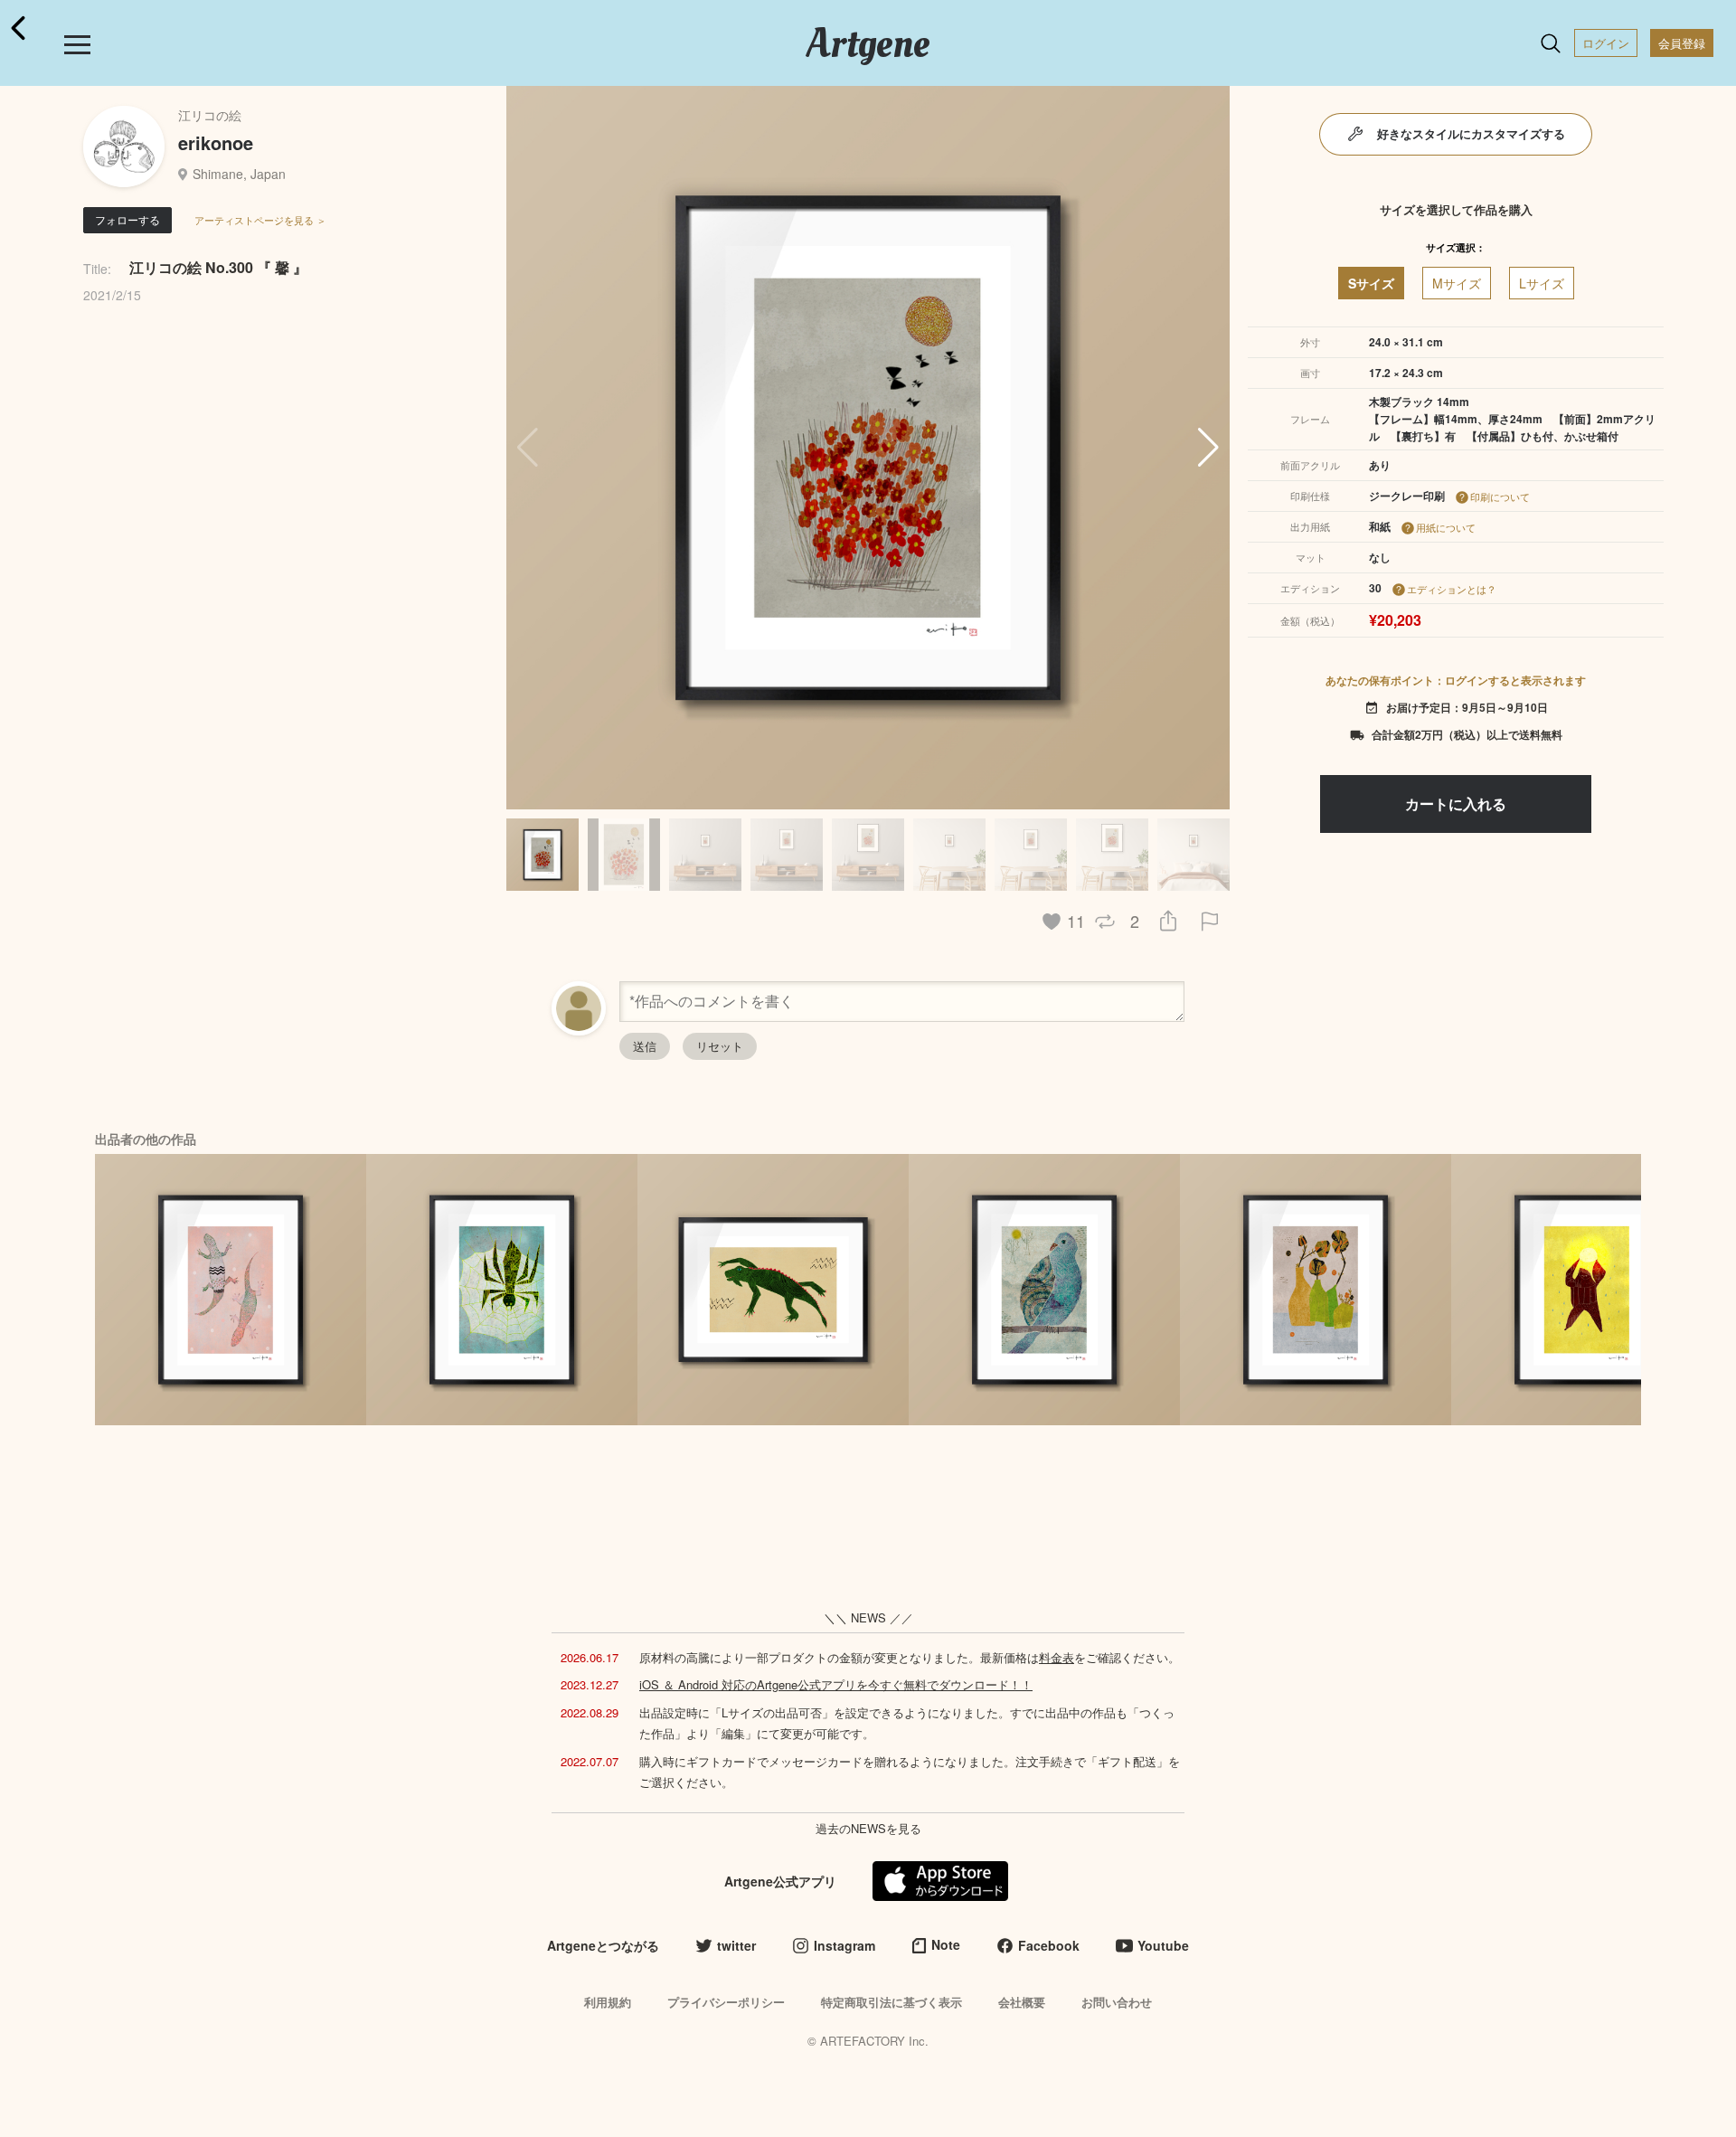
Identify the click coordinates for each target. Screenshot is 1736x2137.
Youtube (1163, 1945)
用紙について (1446, 527)
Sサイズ (1371, 283)
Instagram (844, 1945)
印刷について (1500, 496)
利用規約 (608, 2002)
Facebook (1049, 1945)
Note (946, 1944)
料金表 (1057, 1657)
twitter (736, 1945)
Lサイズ (1542, 283)
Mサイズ (1457, 283)
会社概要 (1022, 2002)
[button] (1208, 448)
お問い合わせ (1117, 2002)
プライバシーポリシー (726, 2002)
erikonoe (216, 142)
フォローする (127, 219)
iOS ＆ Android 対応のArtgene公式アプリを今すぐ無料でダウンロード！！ (836, 1684)
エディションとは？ (1452, 589)
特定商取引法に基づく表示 (892, 2002)
